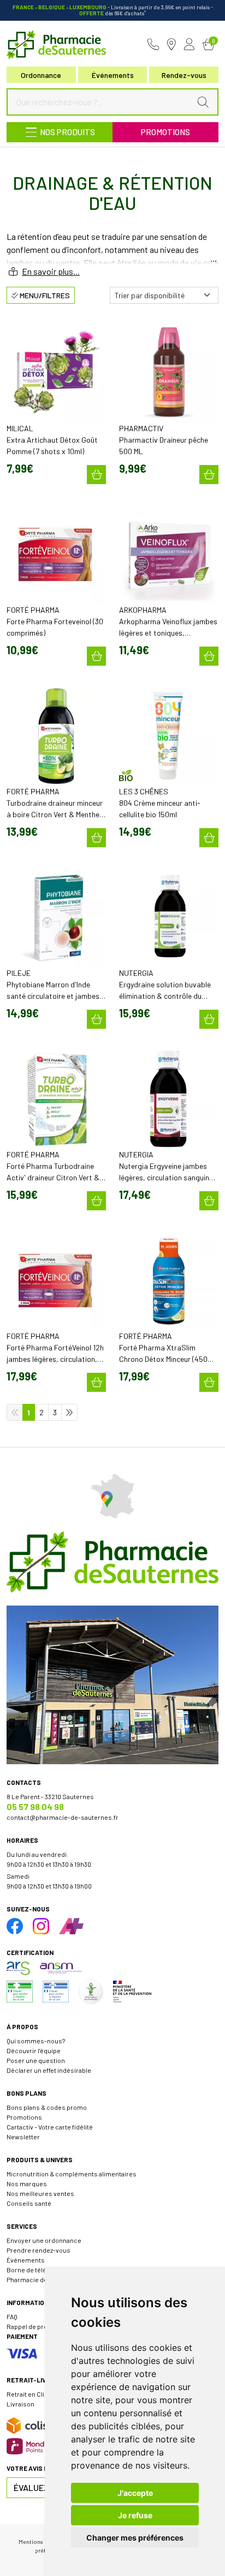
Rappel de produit (33, 2326)
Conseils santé (29, 2203)
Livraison (20, 2404)
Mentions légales (41, 2541)
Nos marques (27, 2183)
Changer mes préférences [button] (135, 2538)
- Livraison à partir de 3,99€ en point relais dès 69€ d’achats (113, 10)
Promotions (165, 132)
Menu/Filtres (44, 295)
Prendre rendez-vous (39, 2250)
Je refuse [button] (135, 2515)
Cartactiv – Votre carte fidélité (50, 2127)
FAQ (12, 2316)
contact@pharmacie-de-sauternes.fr (63, 1817)
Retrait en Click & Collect (43, 2394)
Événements (113, 75)
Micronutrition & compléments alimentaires (72, 2174)
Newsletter (23, 2137)
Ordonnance (41, 75)
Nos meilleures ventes (40, 2193)
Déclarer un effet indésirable (49, 2070)
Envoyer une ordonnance (44, 2240)
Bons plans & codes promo (47, 2107)
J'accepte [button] (135, 2493)
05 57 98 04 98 (35, 1806)
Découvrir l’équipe (34, 2050)
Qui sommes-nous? (36, 2041)
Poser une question (36, 2060)
